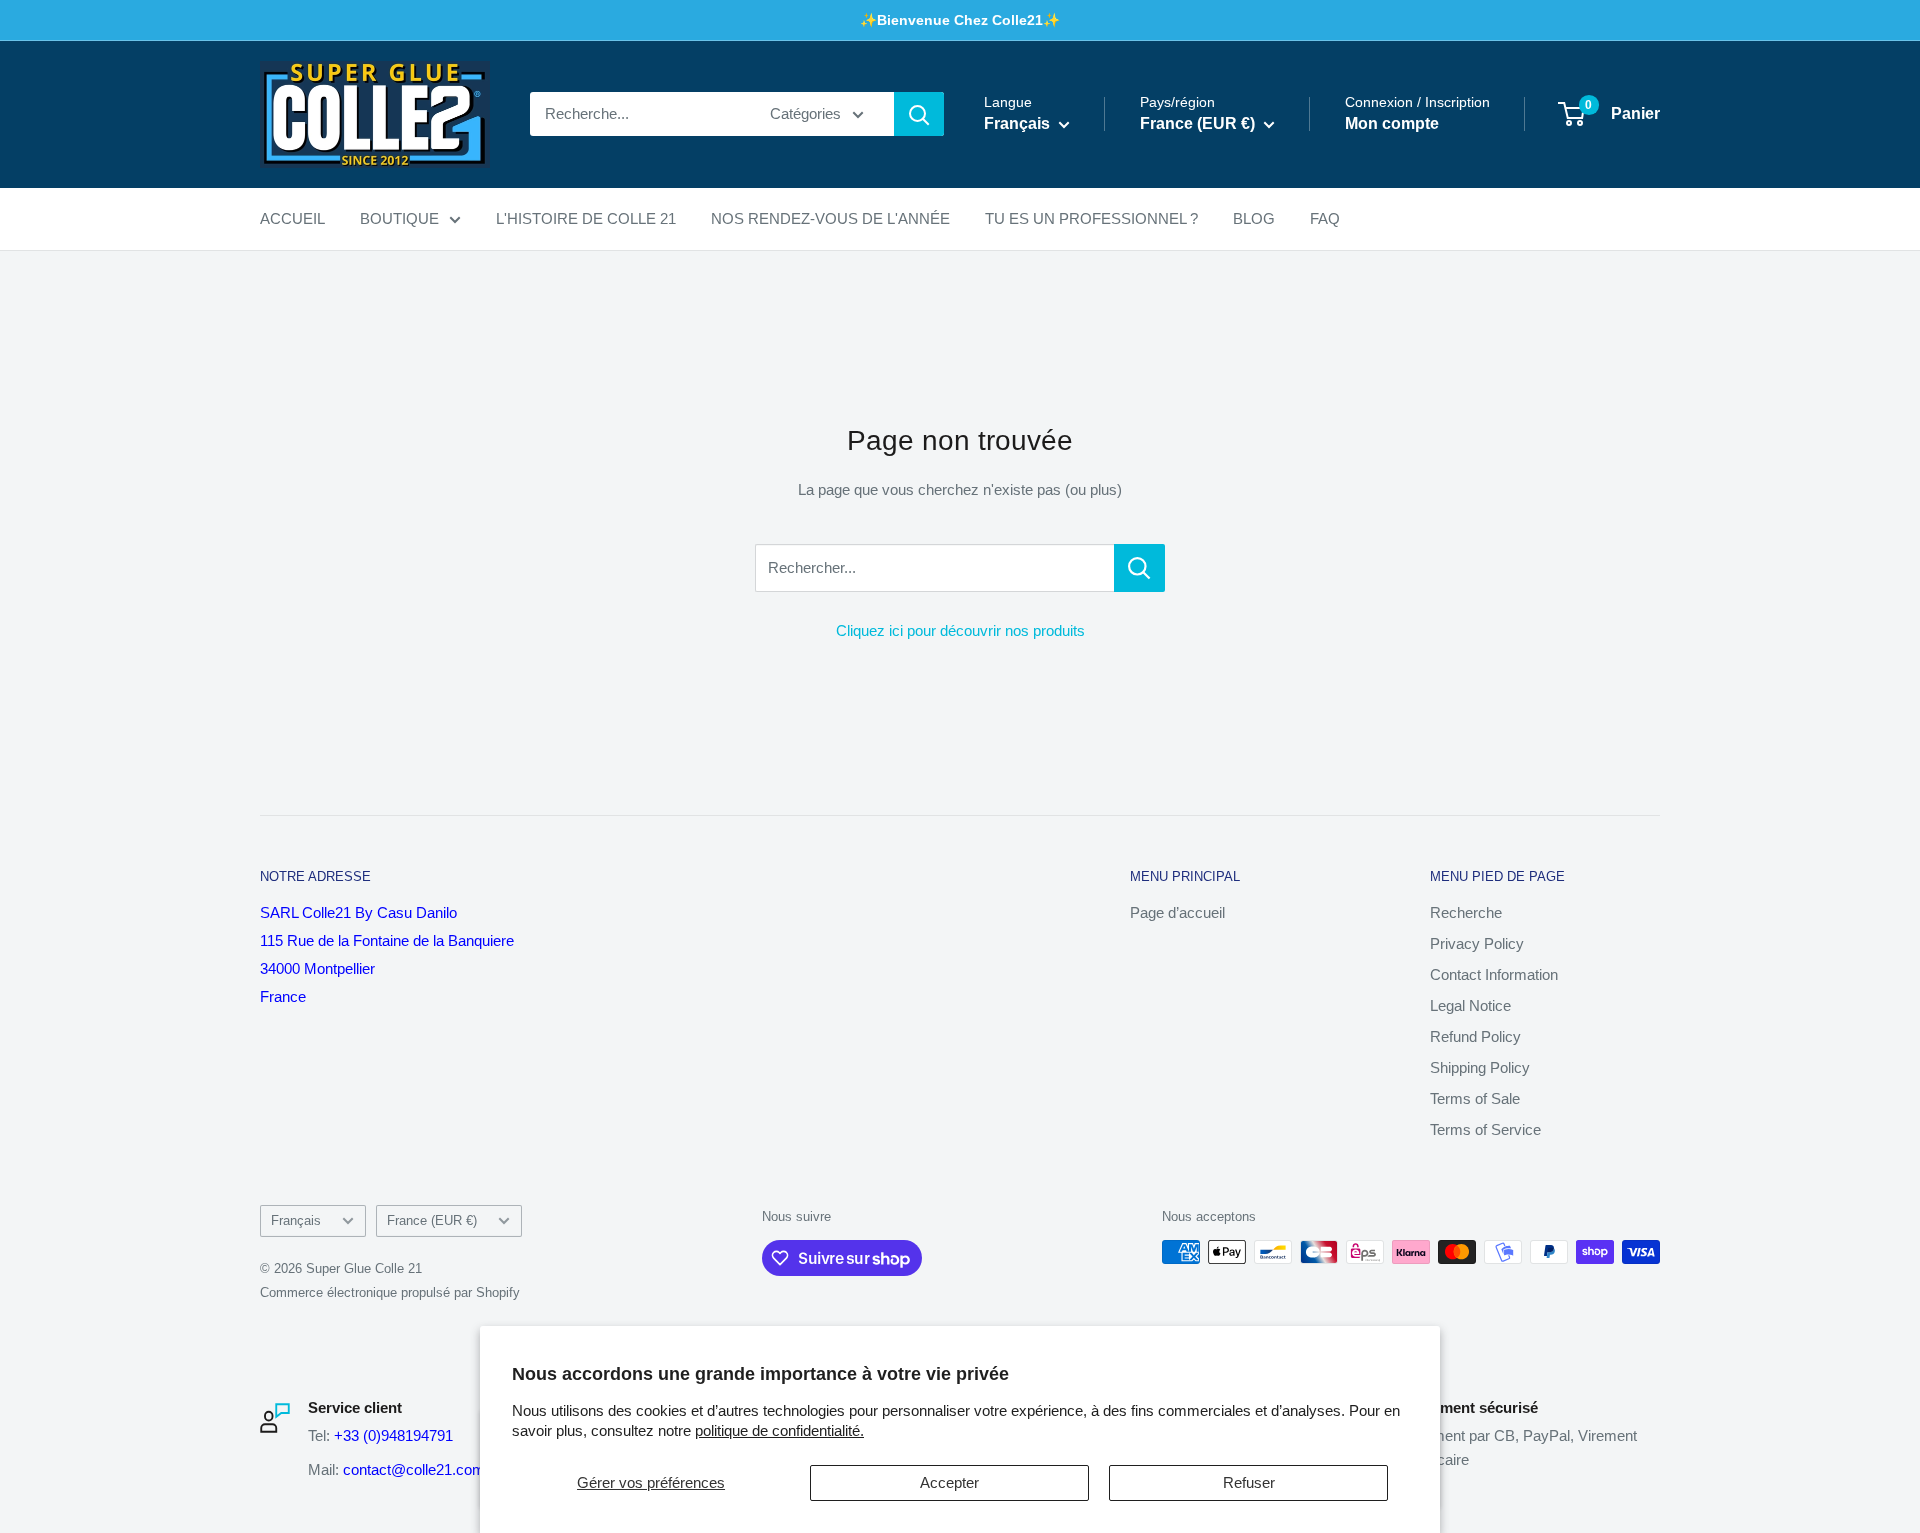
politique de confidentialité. (779, 1430)
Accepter (949, 1482)
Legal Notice (1470, 1005)
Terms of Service (1485, 1129)
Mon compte (1392, 124)
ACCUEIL (292, 218)
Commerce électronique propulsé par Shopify (390, 1292)
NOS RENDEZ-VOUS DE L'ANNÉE (830, 218)
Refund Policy (1475, 1036)
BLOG (1254, 218)
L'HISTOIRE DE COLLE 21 (586, 218)
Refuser (1249, 1482)
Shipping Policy (1480, 1067)
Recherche (1466, 912)
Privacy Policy (1477, 943)
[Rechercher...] (1139, 568)
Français (296, 1220)
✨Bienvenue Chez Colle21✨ (960, 20)
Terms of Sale (1475, 1098)
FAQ (1325, 218)
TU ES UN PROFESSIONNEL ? (1091, 218)
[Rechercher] (919, 114)
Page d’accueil (1177, 912)
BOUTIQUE (399, 218)
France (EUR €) (432, 1220)
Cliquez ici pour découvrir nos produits (960, 630)
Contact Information (1494, 974)
